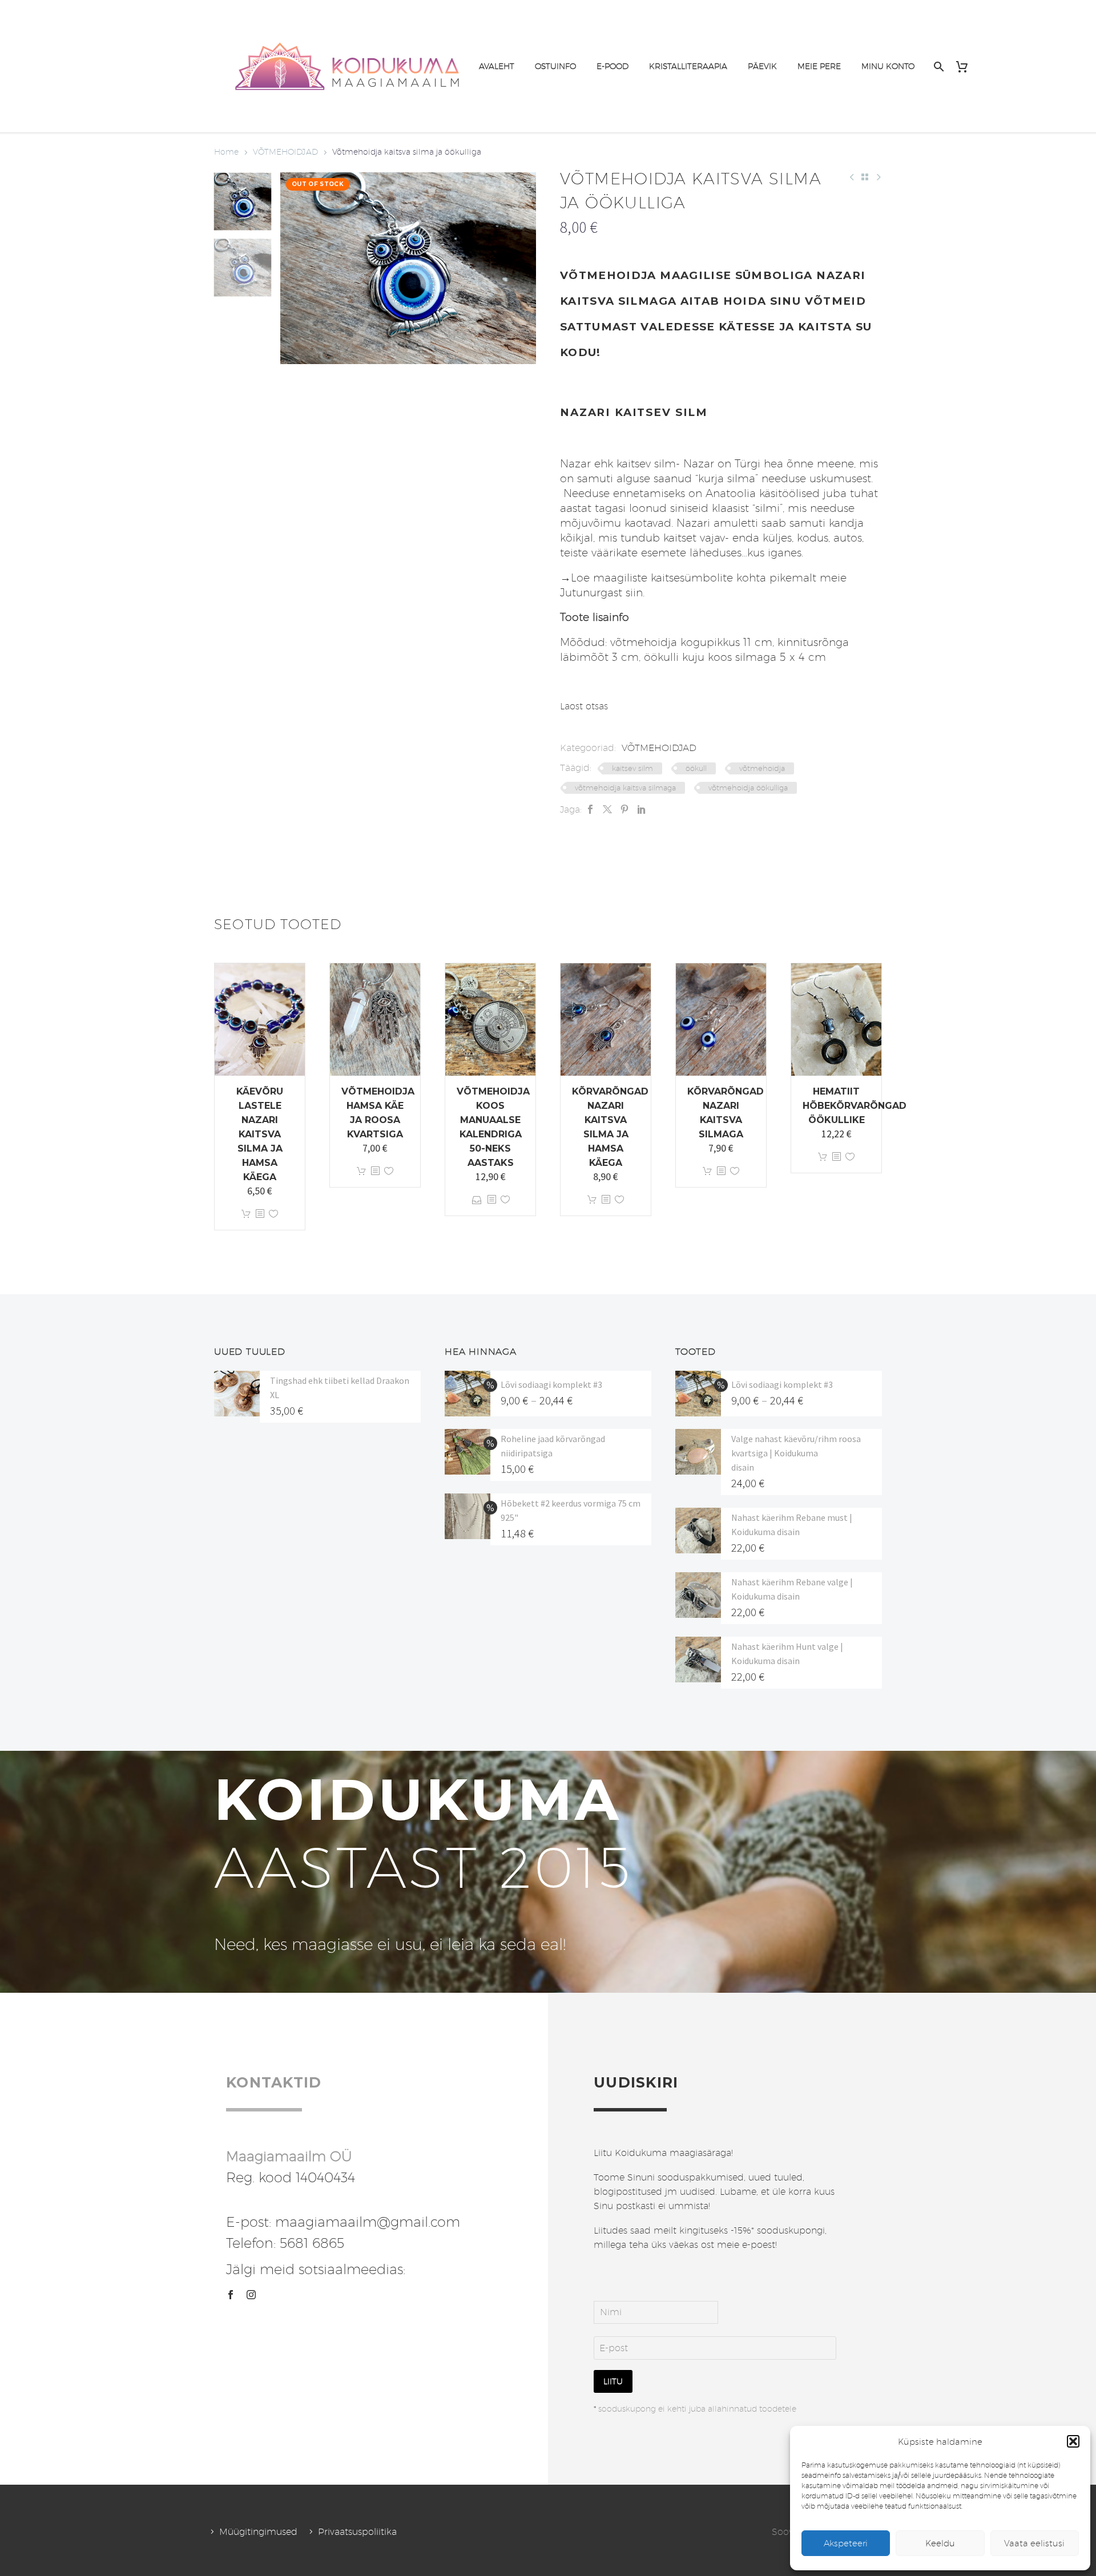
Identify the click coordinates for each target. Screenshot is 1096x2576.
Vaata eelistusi (1034, 2543)
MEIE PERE (819, 66)
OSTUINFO (555, 66)
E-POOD (613, 66)
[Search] (938, 66)
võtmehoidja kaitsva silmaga (625, 788)
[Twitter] (607, 809)
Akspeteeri (846, 2543)
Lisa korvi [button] (246, 1214)
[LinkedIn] (642, 809)
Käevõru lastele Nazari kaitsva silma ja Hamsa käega (260, 1134)
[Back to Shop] (865, 177)
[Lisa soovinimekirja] (273, 1214)
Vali (477, 1200)
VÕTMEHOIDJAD (285, 152)
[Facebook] (590, 809)
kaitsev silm (632, 768)
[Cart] (966, 66)
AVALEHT (497, 66)
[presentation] (295, 268)
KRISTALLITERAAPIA (688, 66)
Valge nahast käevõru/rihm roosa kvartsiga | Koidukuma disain (796, 1453)
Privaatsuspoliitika (357, 2532)
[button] (1073, 2441)
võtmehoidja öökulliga (748, 788)
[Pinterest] (624, 809)
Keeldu (940, 2543)
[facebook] (231, 2295)
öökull (696, 768)
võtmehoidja (762, 768)
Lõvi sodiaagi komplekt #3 (551, 1384)
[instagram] (251, 2295)
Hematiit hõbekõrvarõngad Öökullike (855, 1106)
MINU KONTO (888, 66)
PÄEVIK (762, 66)
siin (634, 592)
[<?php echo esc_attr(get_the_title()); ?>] (260, 1214)
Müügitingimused (258, 2532)
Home (226, 152)
